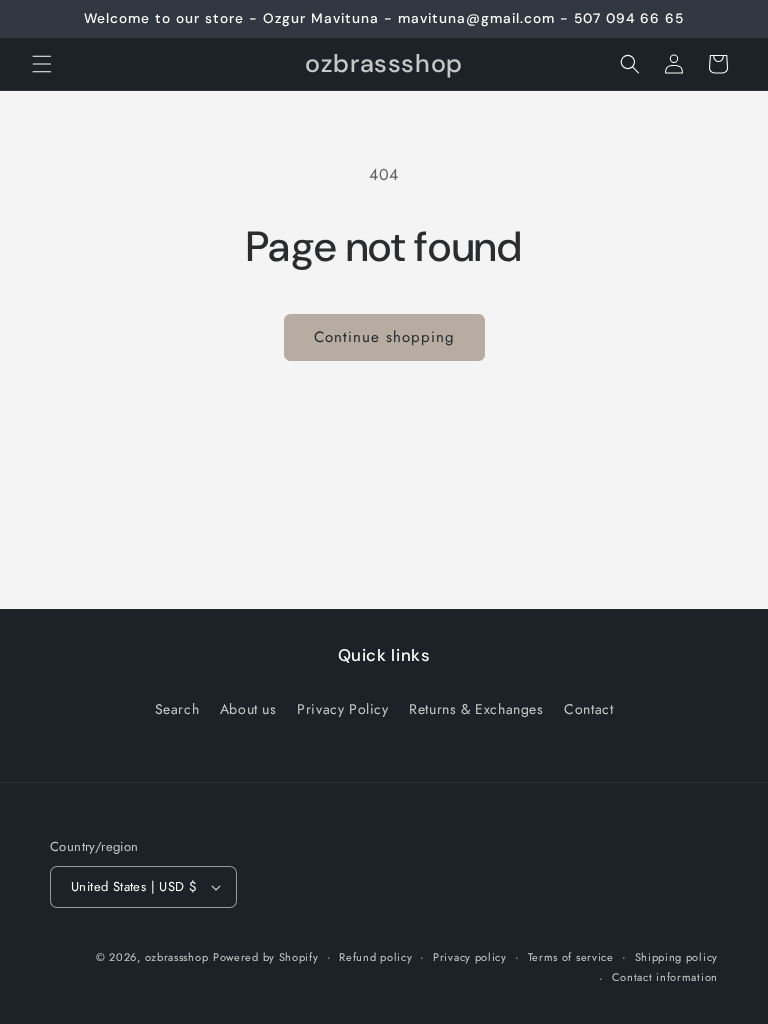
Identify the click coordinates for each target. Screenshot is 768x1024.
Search (177, 709)
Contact (588, 709)
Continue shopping (384, 337)
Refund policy (375, 957)
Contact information (665, 977)
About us (248, 709)
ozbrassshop (177, 957)
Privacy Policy (342, 709)
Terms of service (571, 957)
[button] (42, 64)
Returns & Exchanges (476, 709)
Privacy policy (470, 957)
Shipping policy (677, 957)
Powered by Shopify (266, 957)
